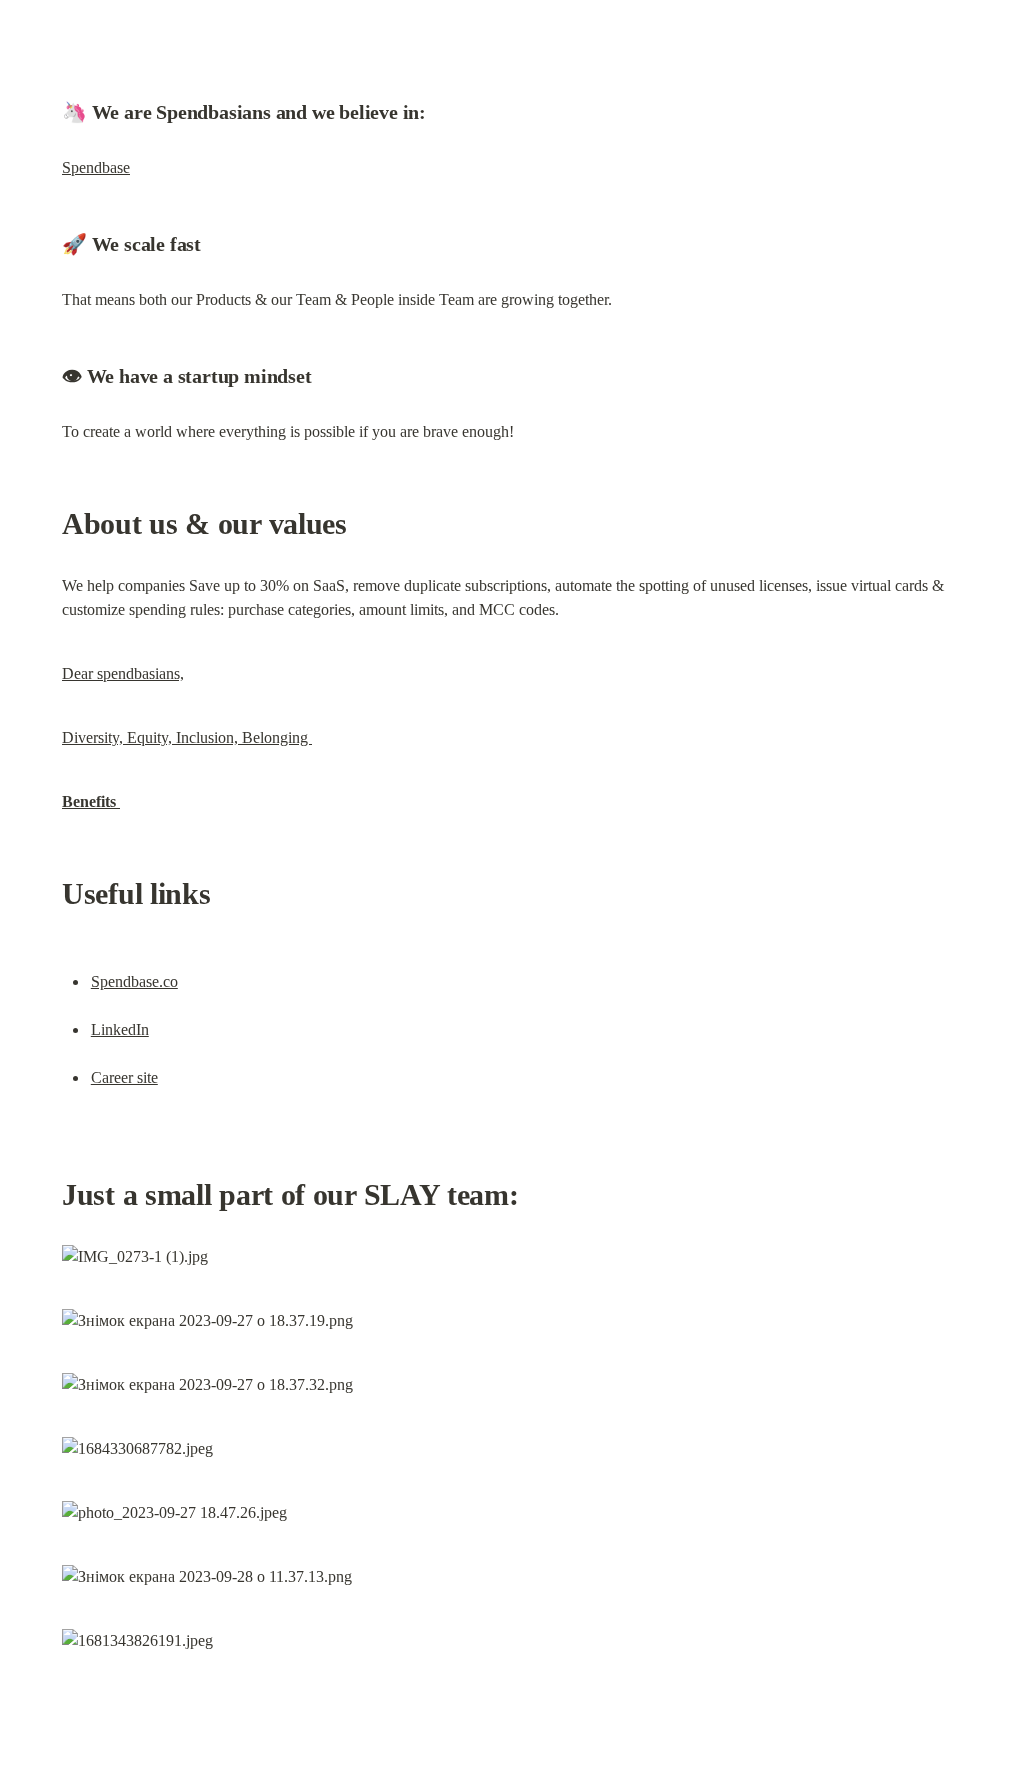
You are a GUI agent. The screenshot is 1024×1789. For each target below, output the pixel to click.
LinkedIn (120, 1029)
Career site (124, 1077)
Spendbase (96, 167)
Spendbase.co (134, 981)
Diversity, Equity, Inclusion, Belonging (187, 737)
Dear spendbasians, (123, 673)
